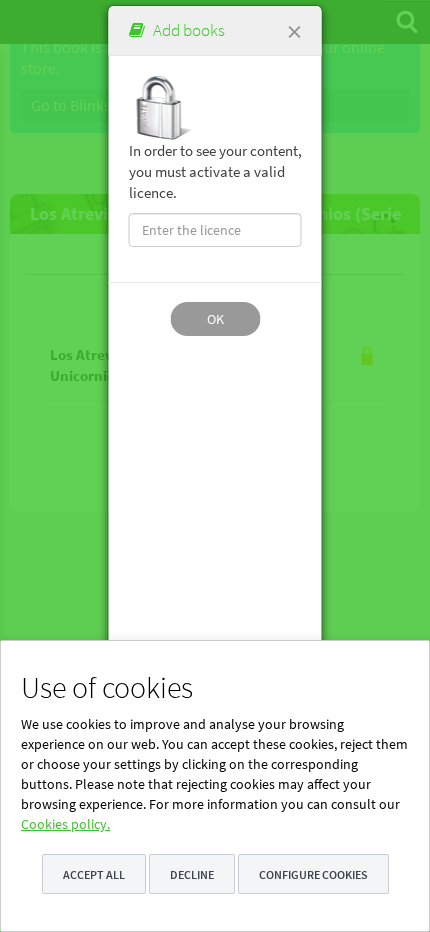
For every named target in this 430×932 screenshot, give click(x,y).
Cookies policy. (65, 824)
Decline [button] (192, 874)
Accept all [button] (94, 874)
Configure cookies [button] (313, 874)
